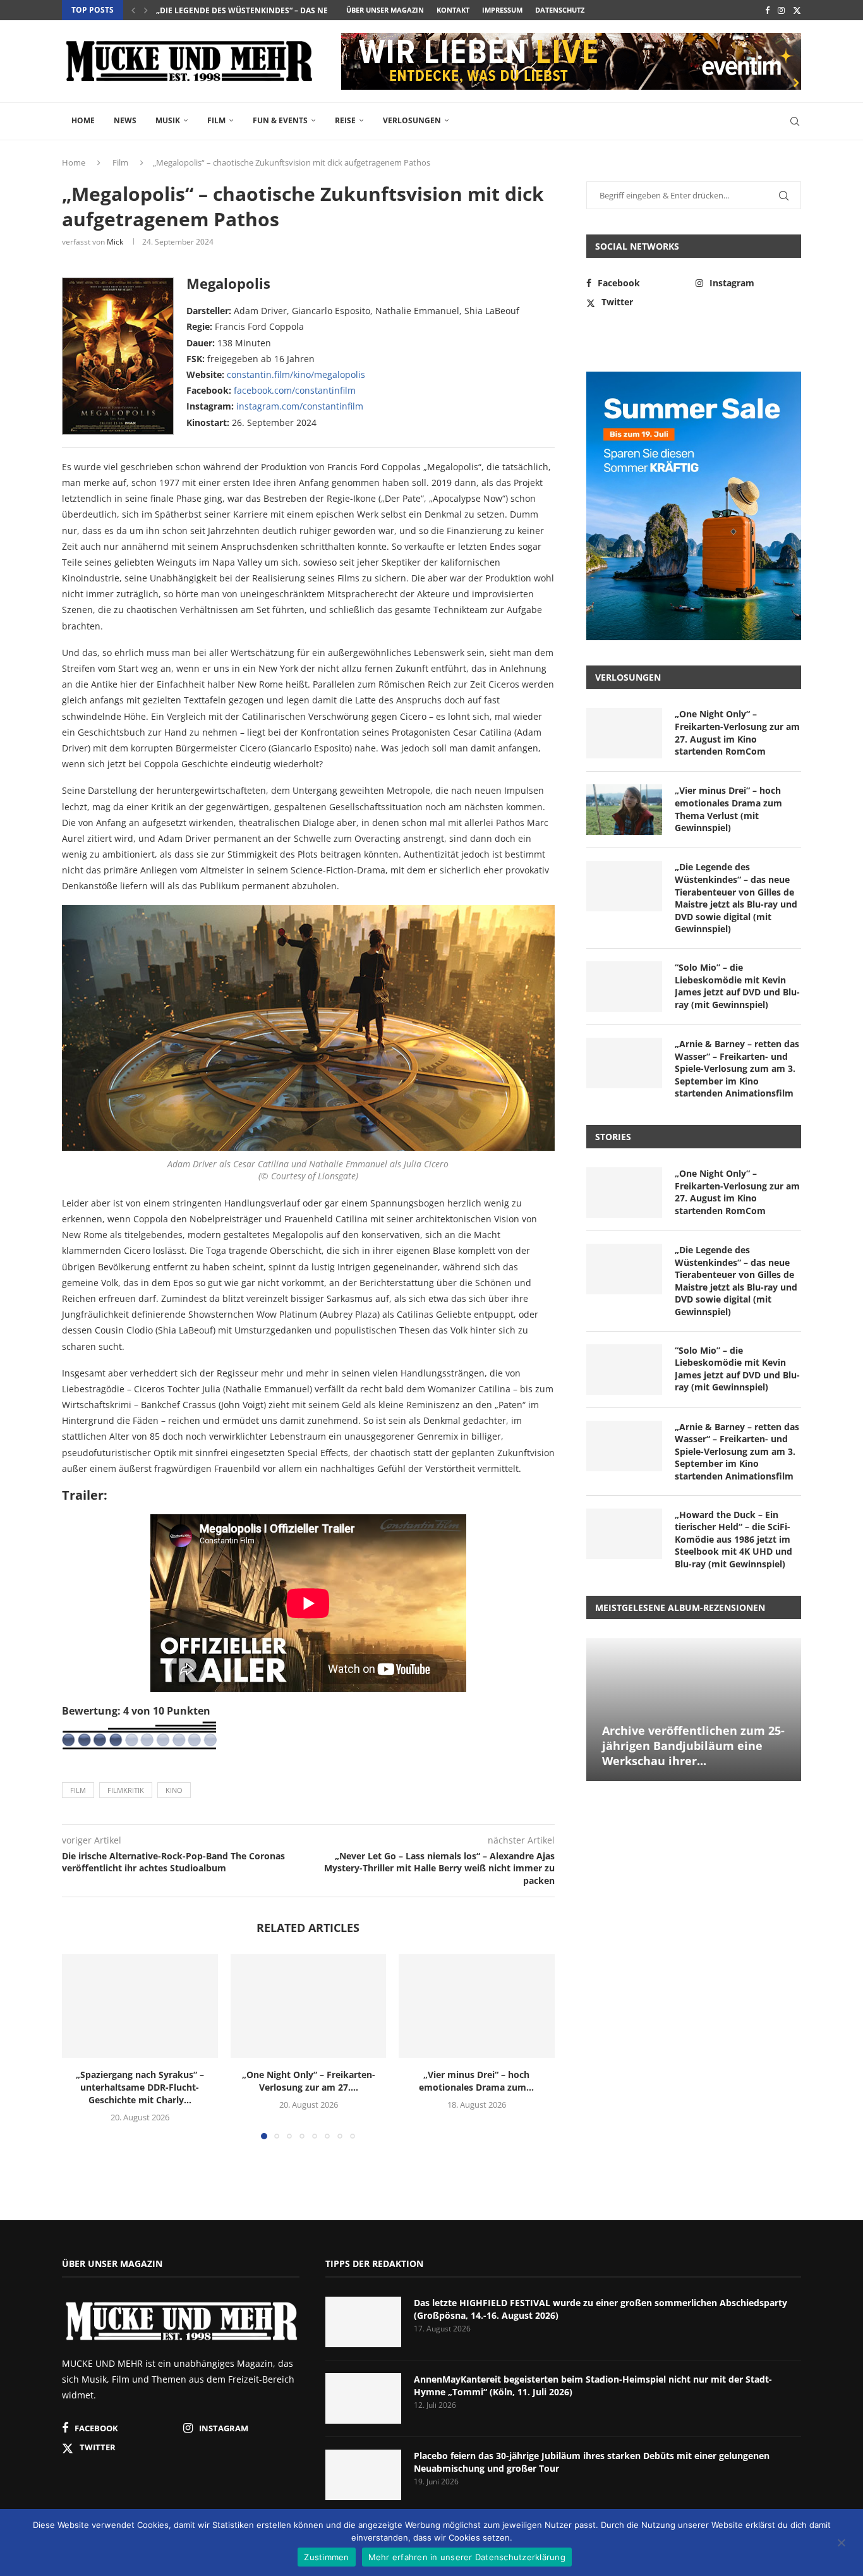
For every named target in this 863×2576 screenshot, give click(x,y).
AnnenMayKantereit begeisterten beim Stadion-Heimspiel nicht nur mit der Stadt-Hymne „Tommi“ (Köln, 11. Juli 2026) (593, 2385)
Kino (174, 1790)
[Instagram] (781, 10)
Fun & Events (280, 120)
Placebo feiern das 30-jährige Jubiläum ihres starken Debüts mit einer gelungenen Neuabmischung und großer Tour (592, 2462)
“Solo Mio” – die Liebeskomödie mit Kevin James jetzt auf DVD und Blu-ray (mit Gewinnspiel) (737, 986)
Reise (345, 120)
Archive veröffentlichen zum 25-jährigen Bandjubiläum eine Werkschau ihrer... (693, 1746)
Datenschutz (560, 10)
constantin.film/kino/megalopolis (296, 374)
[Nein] (841, 2544)
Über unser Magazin (385, 10)
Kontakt (453, 10)
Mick (115, 242)
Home (83, 120)
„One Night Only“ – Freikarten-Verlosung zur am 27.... (308, 2081)
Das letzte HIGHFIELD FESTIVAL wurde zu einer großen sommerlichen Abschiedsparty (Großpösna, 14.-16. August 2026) (600, 2309)
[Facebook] (767, 10)
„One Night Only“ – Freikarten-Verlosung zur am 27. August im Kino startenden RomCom (737, 732)
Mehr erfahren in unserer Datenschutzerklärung (467, 2557)
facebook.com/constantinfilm (295, 390)
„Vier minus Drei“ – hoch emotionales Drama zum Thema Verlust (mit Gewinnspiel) (728, 809)
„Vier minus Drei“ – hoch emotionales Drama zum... (477, 2081)
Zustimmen (326, 2557)
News (125, 120)
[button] (133, 10)
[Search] (795, 121)
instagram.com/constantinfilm (300, 406)
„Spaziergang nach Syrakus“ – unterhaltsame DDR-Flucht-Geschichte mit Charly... (140, 2087)
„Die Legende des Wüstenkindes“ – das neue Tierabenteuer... (281, 10)
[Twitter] (797, 10)
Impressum (502, 10)
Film (216, 120)
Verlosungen (412, 120)
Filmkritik (126, 1790)
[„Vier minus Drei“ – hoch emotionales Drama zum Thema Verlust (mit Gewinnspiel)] (477, 2006)
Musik (168, 120)
